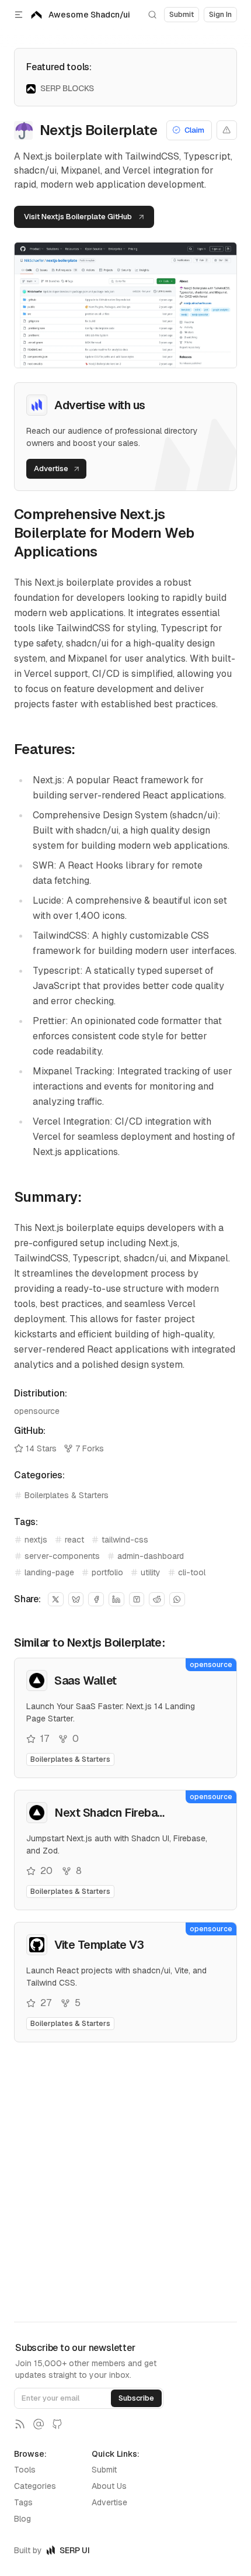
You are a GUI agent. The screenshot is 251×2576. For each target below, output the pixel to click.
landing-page (49, 1572)
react (74, 1540)
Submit (104, 2470)
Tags (23, 2502)
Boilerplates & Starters (67, 1495)
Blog (22, 2519)
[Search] (152, 15)
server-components (62, 1556)
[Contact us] (39, 2424)
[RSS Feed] (20, 2424)
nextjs (36, 1540)
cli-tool (192, 1572)
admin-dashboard (151, 1556)
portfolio (107, 1572)
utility (151, 1572)
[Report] (227, 130)
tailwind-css (125, 1540)
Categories (35, 2486)
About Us (109, 2486)
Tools (25, 2470)
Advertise (109, 2502)
